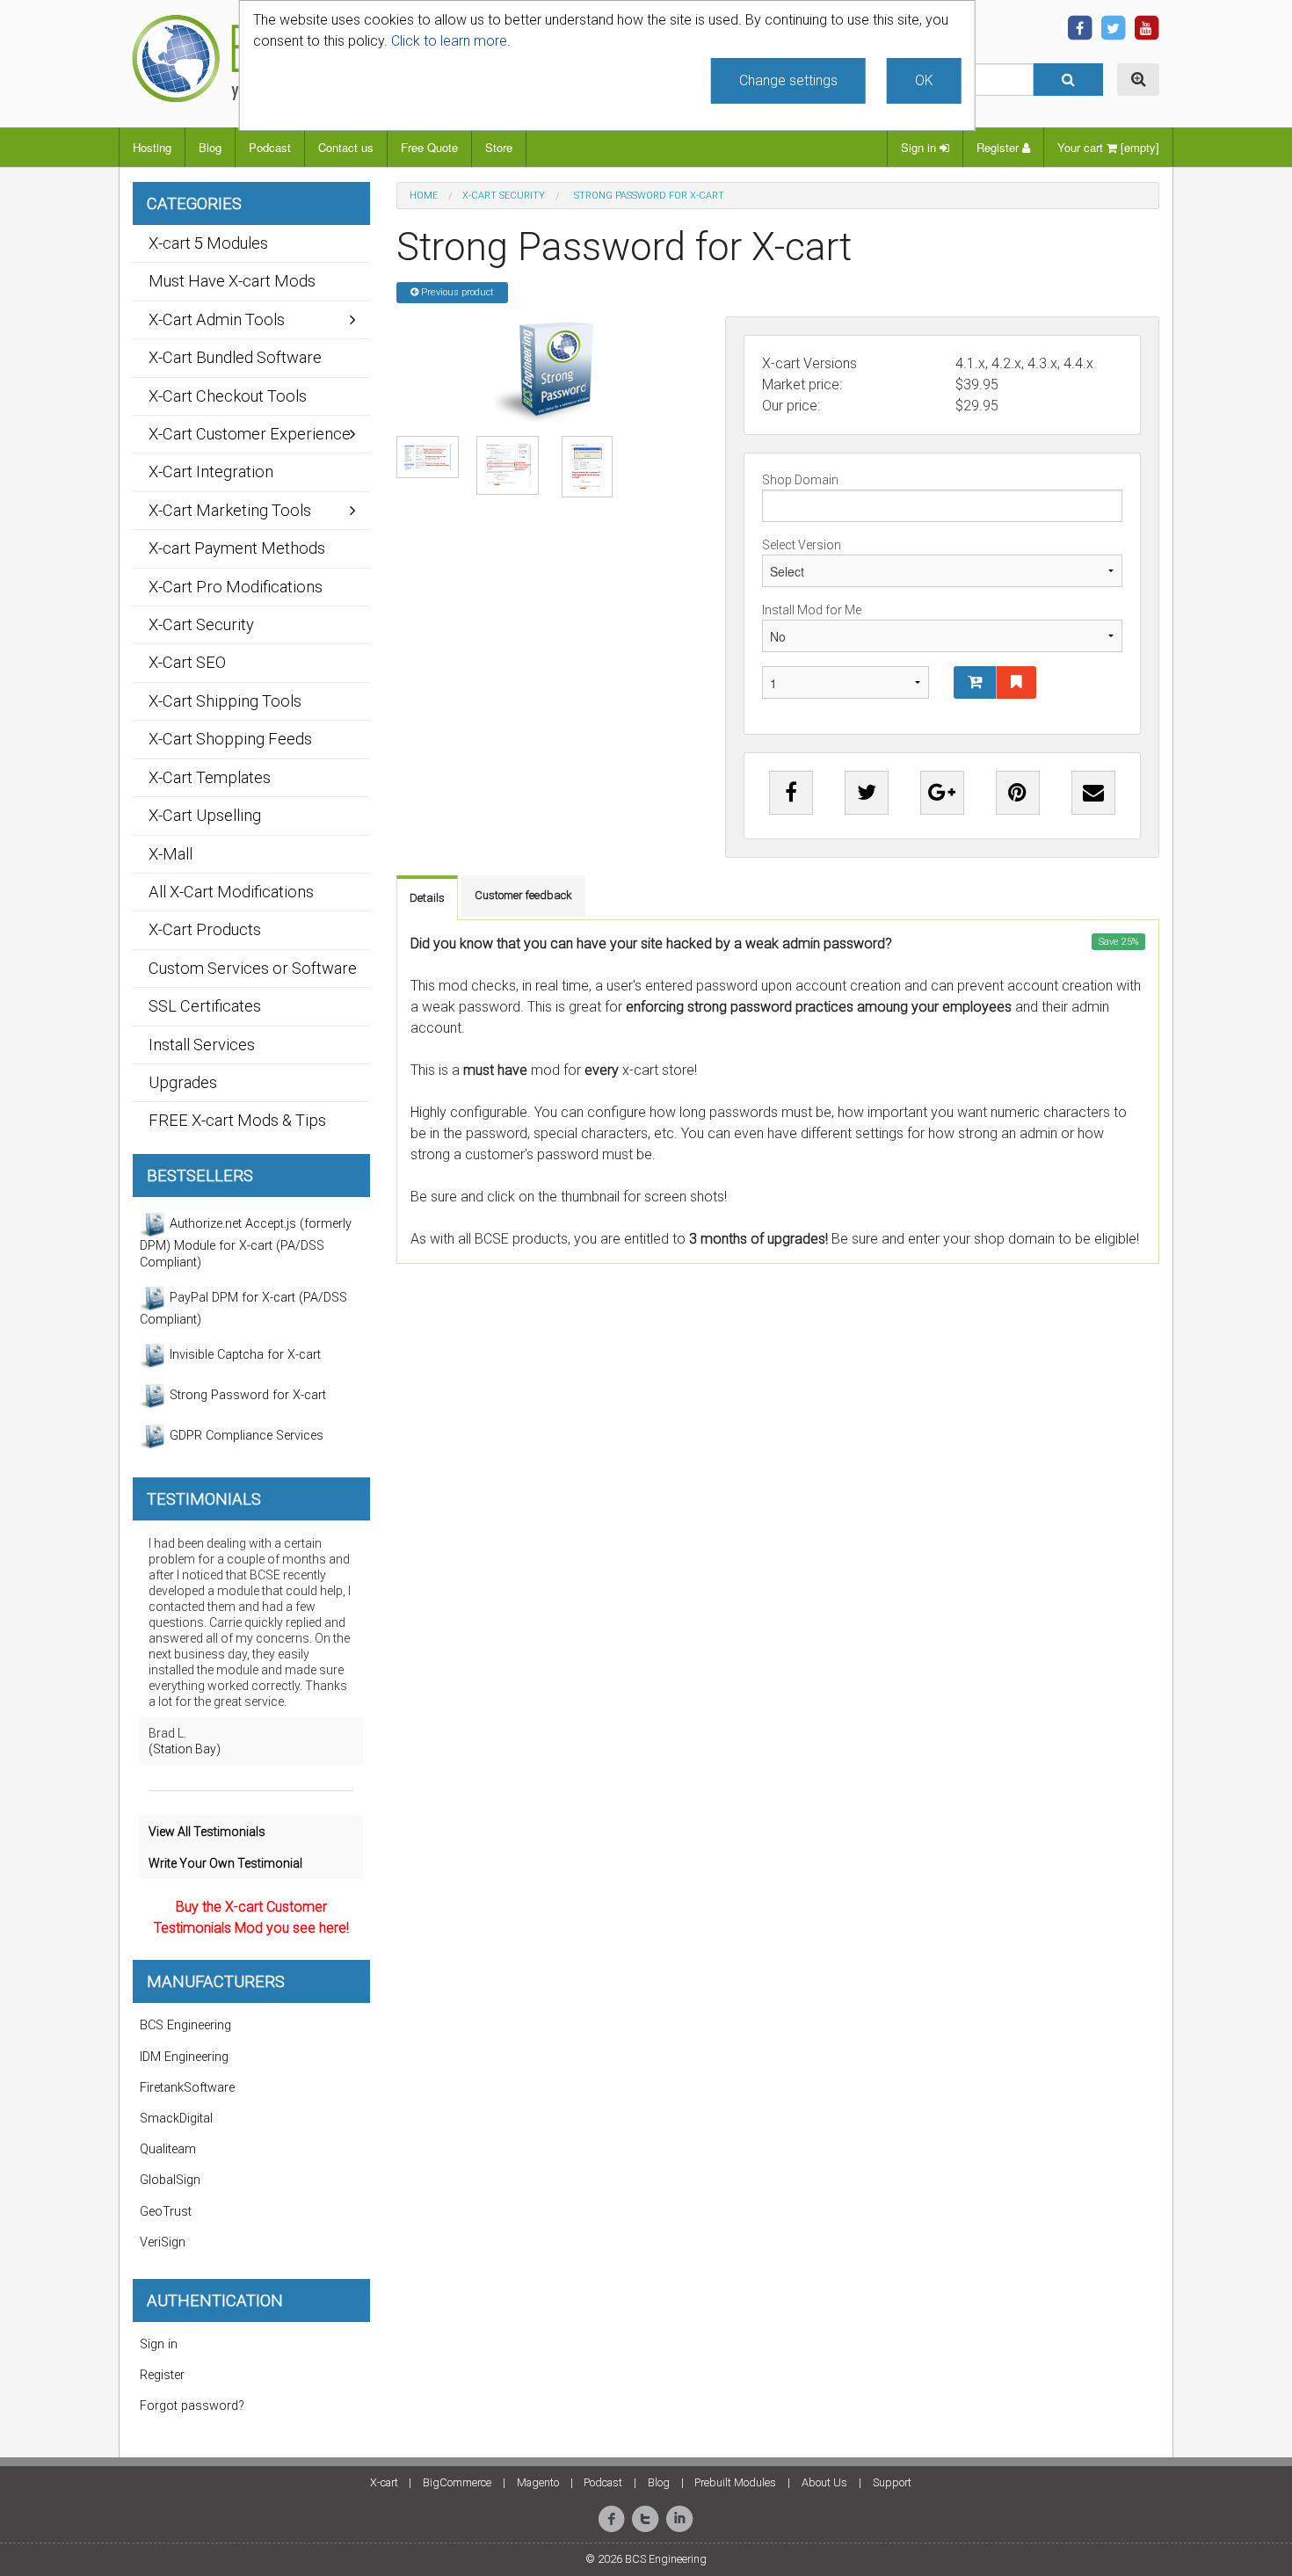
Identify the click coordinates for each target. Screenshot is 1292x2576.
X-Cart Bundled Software (235, 357)
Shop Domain (800, 480)
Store (499, 147)
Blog (210, 147)
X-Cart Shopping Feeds (230, 739)
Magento (538, 2482)
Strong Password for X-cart (246, 1395)
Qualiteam (168, 2149)
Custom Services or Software (253, 968)
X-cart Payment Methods (237, 548)
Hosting (152, 147)
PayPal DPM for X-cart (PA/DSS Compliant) (243, 1309)
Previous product (456, 292)
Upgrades (183, 1082)
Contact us (346, 147)
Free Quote (429, 147)
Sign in (920, 147)
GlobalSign (170, 2180)
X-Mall (171, 854)
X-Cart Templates (210, 777)
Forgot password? (192, 2406)
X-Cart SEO (187, 662)
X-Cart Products (205, 929)
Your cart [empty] (1108, 147)
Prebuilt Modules (735, 2482)
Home (424, 196)
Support (892, 2482)
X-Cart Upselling (205, 815)
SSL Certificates (205, 1006)
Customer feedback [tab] (523, 895)
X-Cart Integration (211, 472)
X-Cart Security (504, 196)
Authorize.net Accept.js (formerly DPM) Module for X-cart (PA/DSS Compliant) (246, 1243)
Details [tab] (427, 898)
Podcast (270, 147)
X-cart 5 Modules (208, 243)
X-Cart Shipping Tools (225, 701)
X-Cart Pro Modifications (236, 587)
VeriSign (163, 2242)
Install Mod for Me (812, 610)
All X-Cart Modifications (231, 892)
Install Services (202, 1045)
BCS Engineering (185, 2025)
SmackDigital (176, 2119)
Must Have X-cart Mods (232, 281)
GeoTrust (166, 2212)
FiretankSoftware (187, 2088)
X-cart (384, 2482)
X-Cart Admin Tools (217, 319)
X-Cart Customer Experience (250, 434)
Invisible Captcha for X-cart (243, 1355)
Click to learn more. (451, 41)
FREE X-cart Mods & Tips (237, 1120)
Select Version (802, 545)
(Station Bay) (185, 1749)
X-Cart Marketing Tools (230, 510)
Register (999, 147)
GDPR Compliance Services (245, 1436)
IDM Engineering (184, 2057)
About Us (824, 2482)
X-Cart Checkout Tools (228, 396)
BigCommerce (457, 2482)
